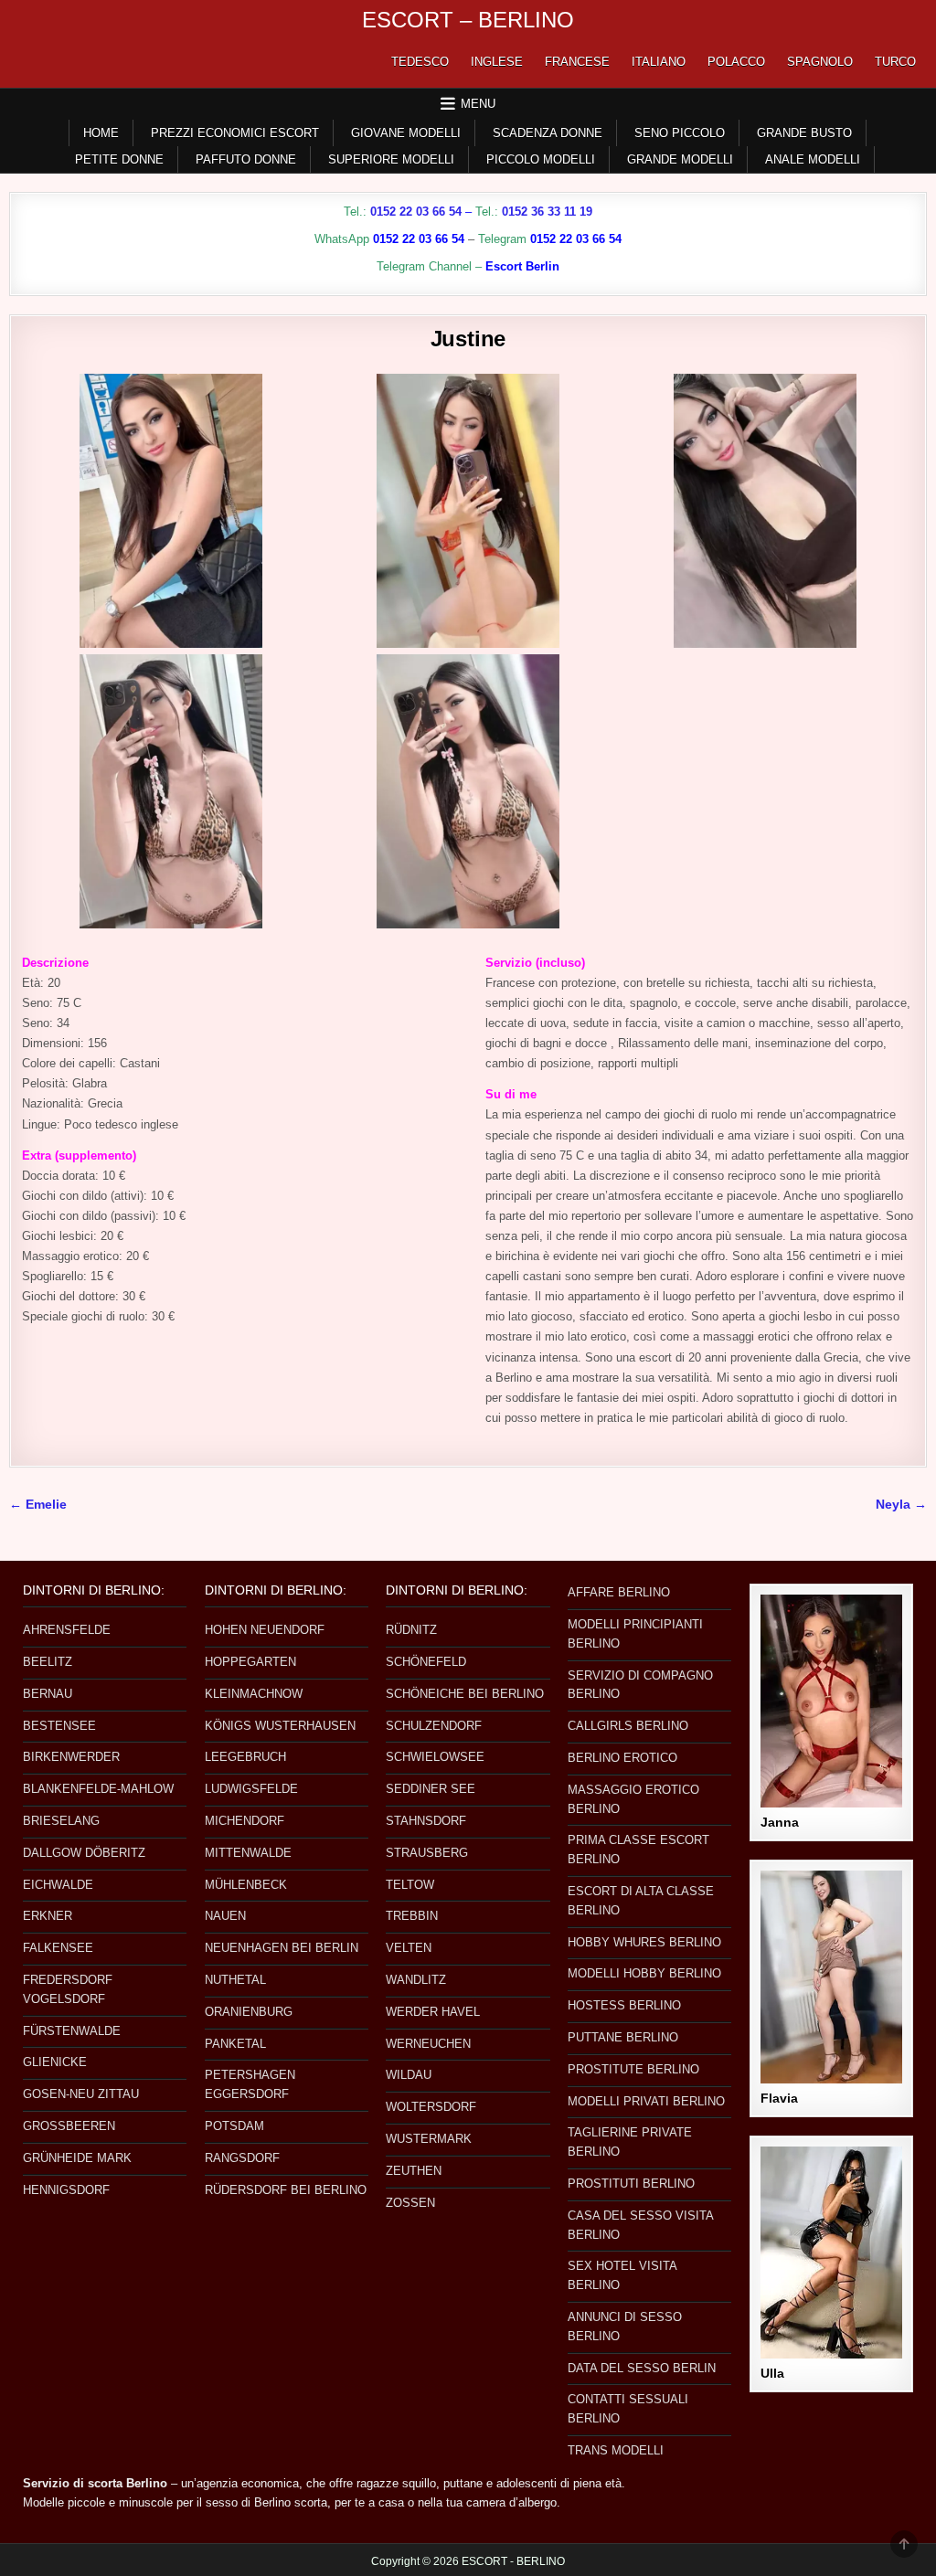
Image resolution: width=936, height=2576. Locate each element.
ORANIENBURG (249, 2012)
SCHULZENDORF (434, 1726)
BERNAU (48, 1694)
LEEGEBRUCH (245, 1757)
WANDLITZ (416, 1980)
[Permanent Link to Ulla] (831, 2253)
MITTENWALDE (248, 1853)
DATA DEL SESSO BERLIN (642, 2368)
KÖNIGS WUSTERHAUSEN (280, 1726)
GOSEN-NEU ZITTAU (81, 2094)
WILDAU (409, 2075)
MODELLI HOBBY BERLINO (644, 1973)
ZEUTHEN (414, 2171)
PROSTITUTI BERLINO (631, 2184)
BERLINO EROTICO (622, 1758)
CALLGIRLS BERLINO (628, 1726)
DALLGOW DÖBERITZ (84, 1853)
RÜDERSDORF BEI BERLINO (286, 2190)
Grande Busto (804, 133)
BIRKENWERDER (71, 1757)
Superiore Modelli (391, 159)
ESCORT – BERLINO (468, 20)
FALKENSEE (58, 1948)
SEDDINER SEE (431, 1789)
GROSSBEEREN (69, 2126)
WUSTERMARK (429, 2139)
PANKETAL (235, 2044)
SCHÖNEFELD (426, 1662)
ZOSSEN (410, 2203)
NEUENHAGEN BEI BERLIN (282, 1948)
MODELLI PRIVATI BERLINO (646, 2101)
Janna (780, 1822)
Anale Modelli (813, 159)
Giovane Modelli (406, 133)
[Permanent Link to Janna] (831, 1701)
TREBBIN (412, 1916)
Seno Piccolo (680, 133)
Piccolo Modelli (541, 159)
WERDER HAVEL (433, 2012)
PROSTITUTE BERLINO (633, 2069)
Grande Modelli (680, 159)
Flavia (779, 2098)
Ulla (772, 2373)
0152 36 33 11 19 (547, 212)
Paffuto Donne (246, 159)
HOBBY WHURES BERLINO (644, 1942)
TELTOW (410, 1885)
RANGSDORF (242, 2158)
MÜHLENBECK (246, 1885)
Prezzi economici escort (235, 133)
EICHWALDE (58, 1885)
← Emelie (38, 1505)
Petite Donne (119, 159)
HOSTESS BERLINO (624, 2005)
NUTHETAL (235, 1980)
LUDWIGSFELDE (251, 1789)
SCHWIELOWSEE (435, 1757)
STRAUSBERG (427, 1853)
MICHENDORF (245, 1821)
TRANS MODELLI (616, 2450)
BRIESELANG (61, 1821)
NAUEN (225, 1916)
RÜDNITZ (411, 1630)
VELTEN (409, 1948)
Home (101, 133)
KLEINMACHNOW (254, 1694)
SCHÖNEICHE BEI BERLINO (465, 1694)
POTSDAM (234, 2126)
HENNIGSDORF (66, 2190)
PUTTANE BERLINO (623, 2037)
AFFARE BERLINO (619, 1592)
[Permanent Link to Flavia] (831, 1977)
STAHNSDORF (426, 1821)
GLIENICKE (55, 2062)
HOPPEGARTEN (250, 1662)
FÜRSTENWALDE (72, 2031)
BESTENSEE (59, 1726)
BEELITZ (48, 1662)
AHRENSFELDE (67, 1630)
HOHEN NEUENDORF (265, 1630)
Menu (478, 104)
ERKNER (48, 1916)
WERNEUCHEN (428, 2044)
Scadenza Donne (548, 133)
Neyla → (901, 1505)
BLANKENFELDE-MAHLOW (98, 1789)
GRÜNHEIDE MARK (77, 2158)
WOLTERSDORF (431, 2107)
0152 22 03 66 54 (416, 212)
